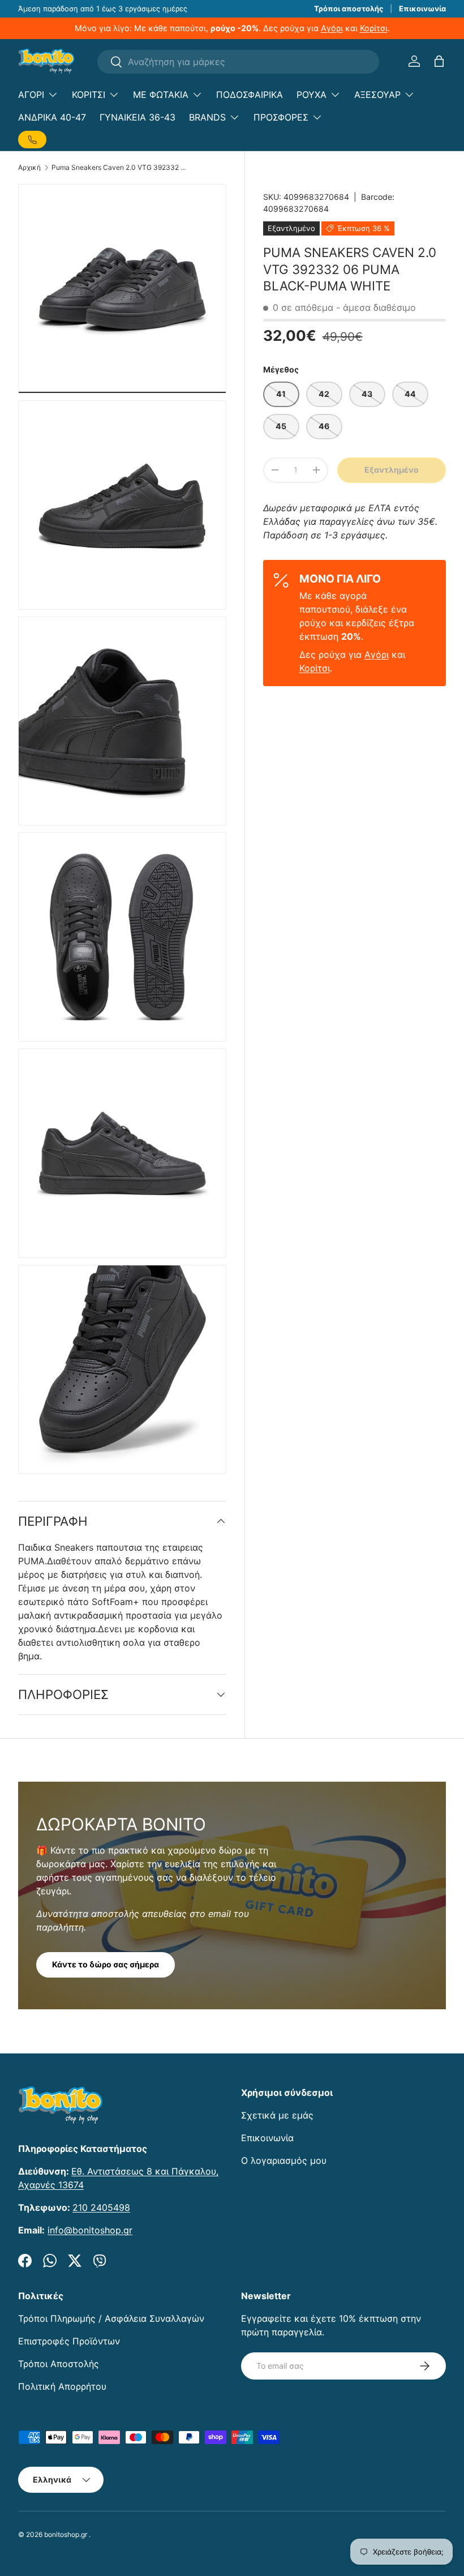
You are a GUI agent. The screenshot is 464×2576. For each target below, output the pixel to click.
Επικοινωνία (422, 8)
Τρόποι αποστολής (349, 8)
